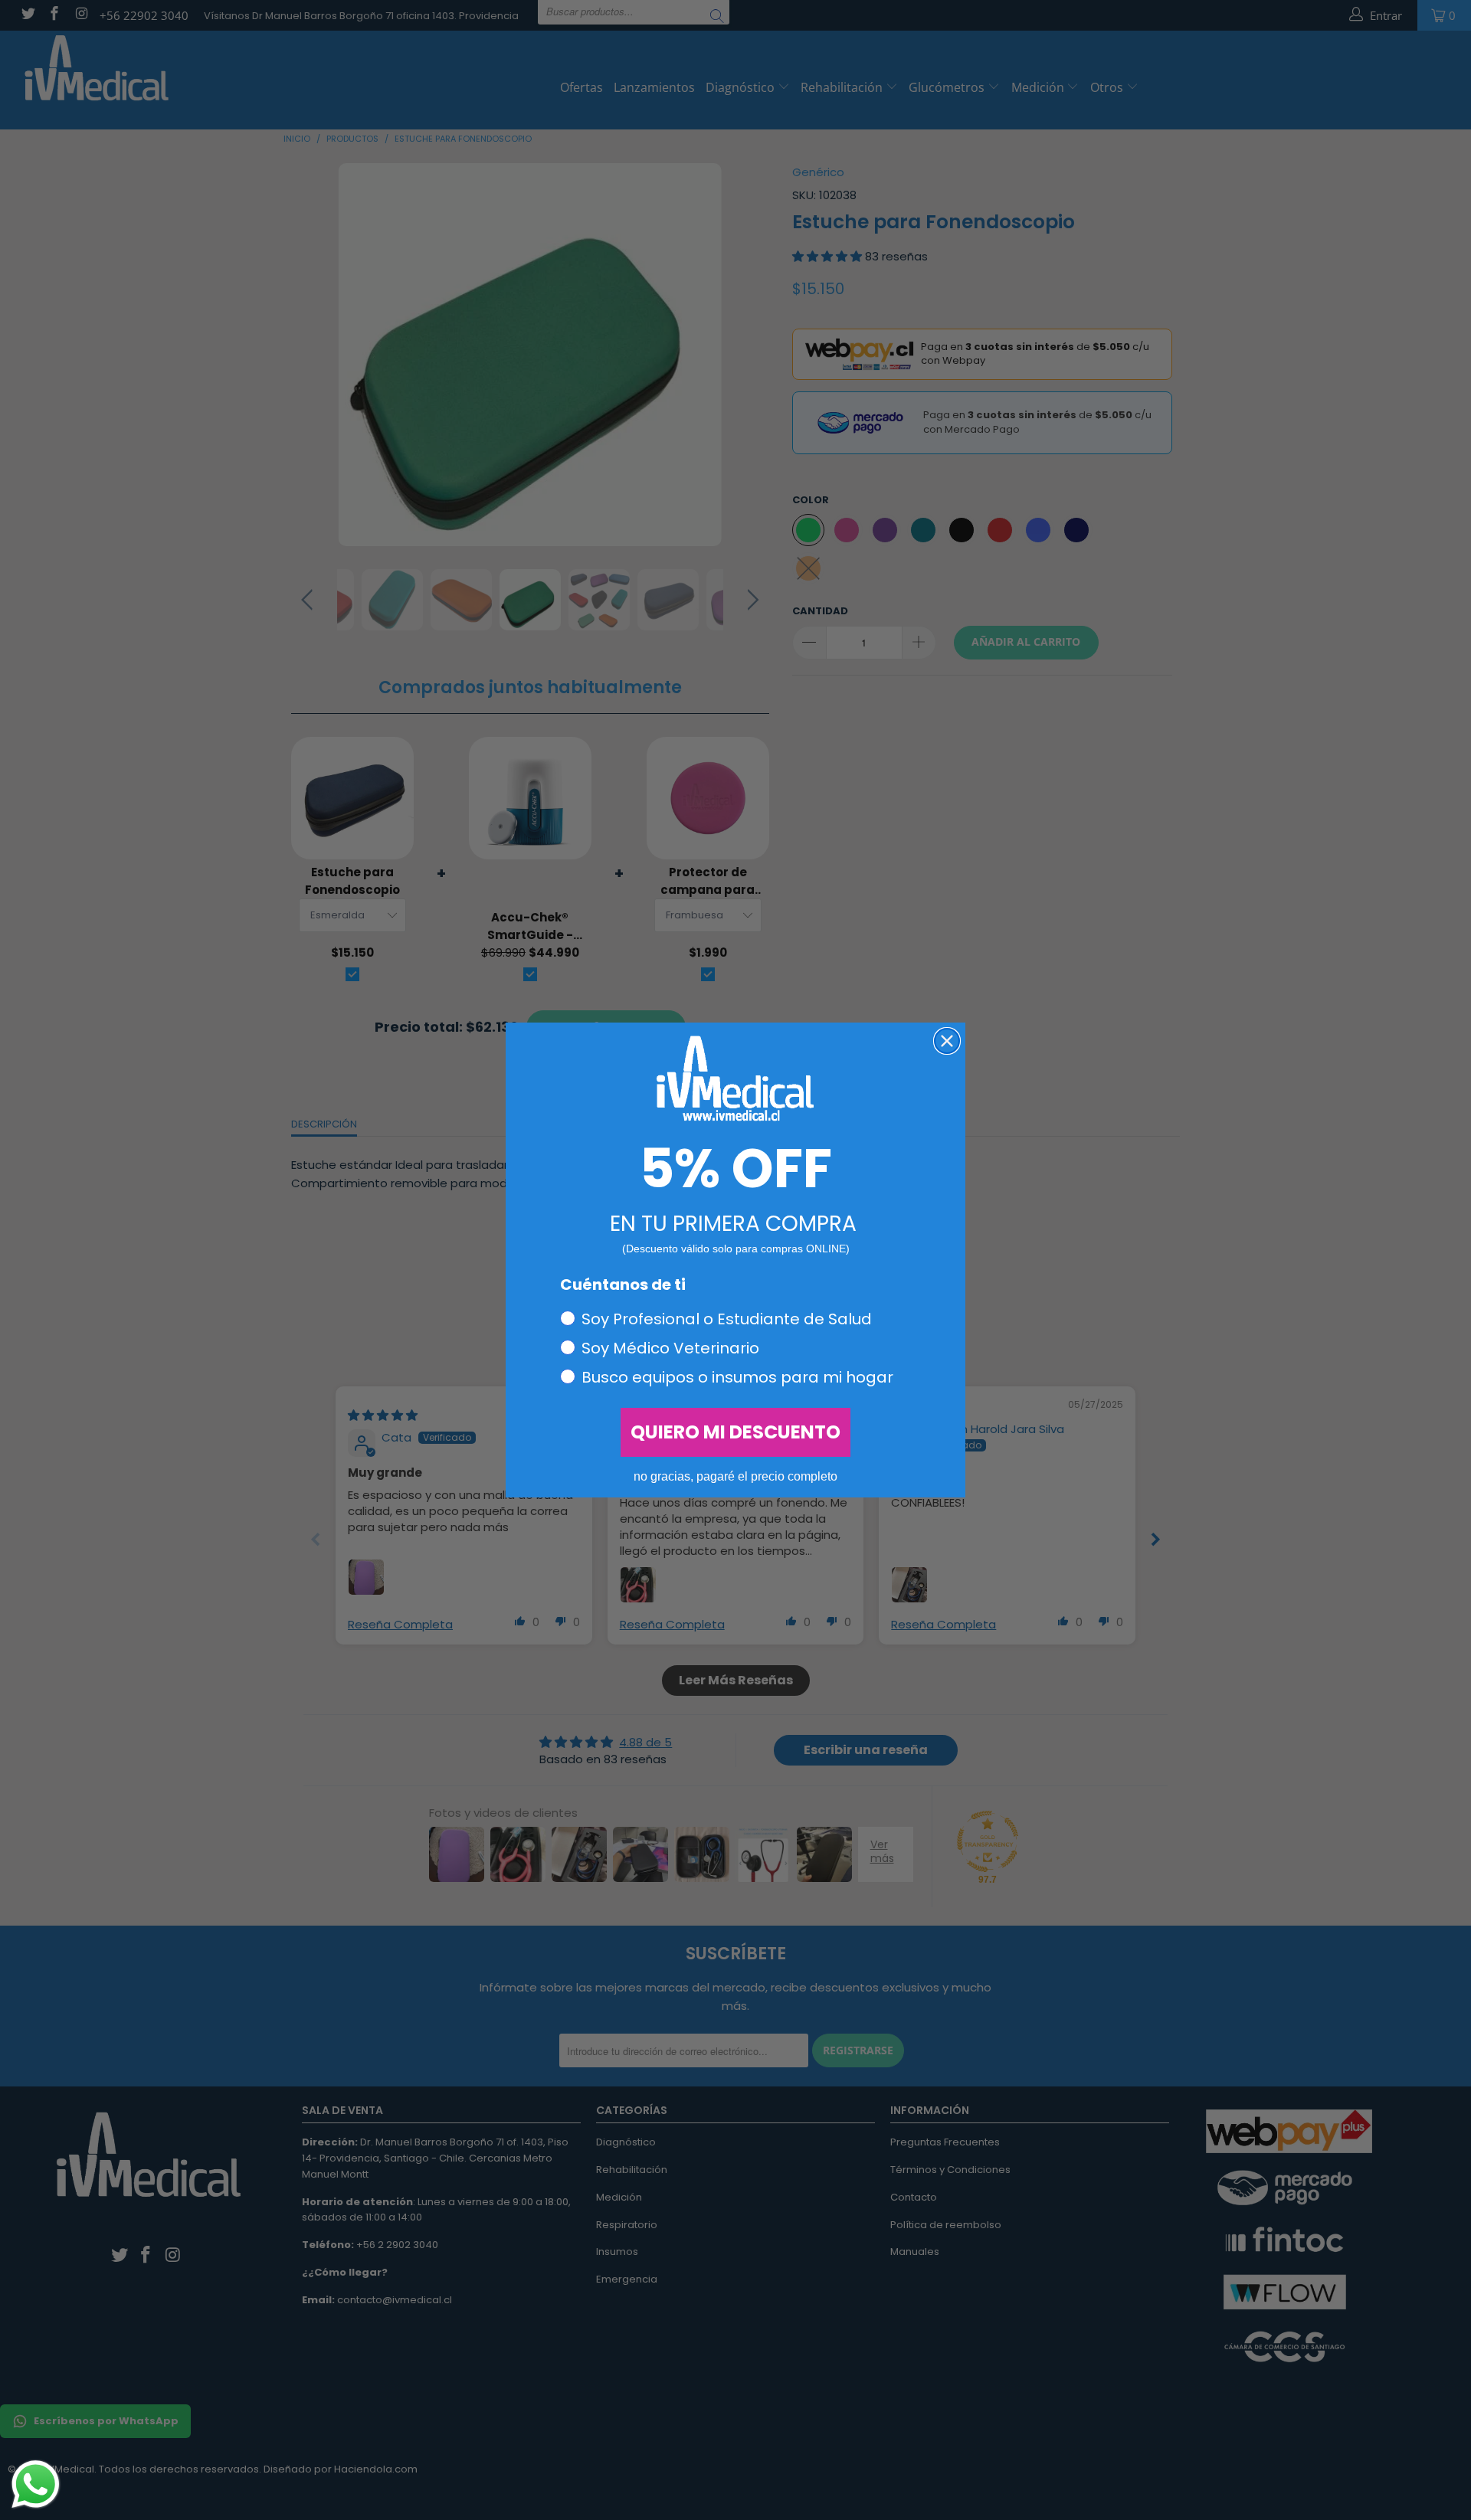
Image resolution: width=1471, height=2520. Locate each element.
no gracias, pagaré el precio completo (735, 1476)
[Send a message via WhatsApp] (36, 2484)
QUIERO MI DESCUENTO (735, 1432)
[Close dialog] (947, 1041)
